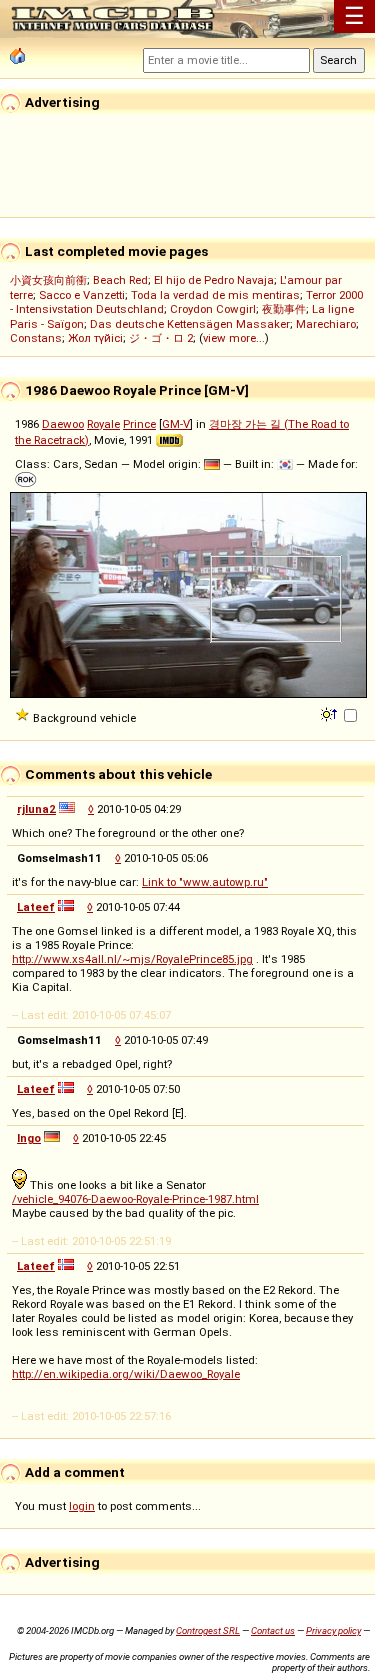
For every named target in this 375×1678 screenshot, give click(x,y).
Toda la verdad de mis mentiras (215, 295)
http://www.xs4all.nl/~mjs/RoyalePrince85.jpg (132, 959)
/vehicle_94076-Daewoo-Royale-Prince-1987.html (135, 1199)
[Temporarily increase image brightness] (330, 713)
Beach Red (120, 280)
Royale (103, 424)
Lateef (36, 907)
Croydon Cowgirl (213, 309)
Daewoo (63, 424)
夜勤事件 (284, 309)
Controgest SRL (208, 1630)
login (82, 1506)
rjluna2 (36, 809)
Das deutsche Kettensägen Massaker (190, 324)
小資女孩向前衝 (48, 280)
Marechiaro (326, 324)
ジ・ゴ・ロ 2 (161, 338)
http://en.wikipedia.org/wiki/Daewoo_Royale (126, 1374)
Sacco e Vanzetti (82, 295)
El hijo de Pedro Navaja (214, 280)
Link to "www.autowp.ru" (205, 882)
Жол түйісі (95, 338)
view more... (234, 338)
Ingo (29, 1138)
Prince (139, 424)
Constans (36, 338)
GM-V (176, 424)
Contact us (273, 1630)
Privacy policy (333, 1630)
